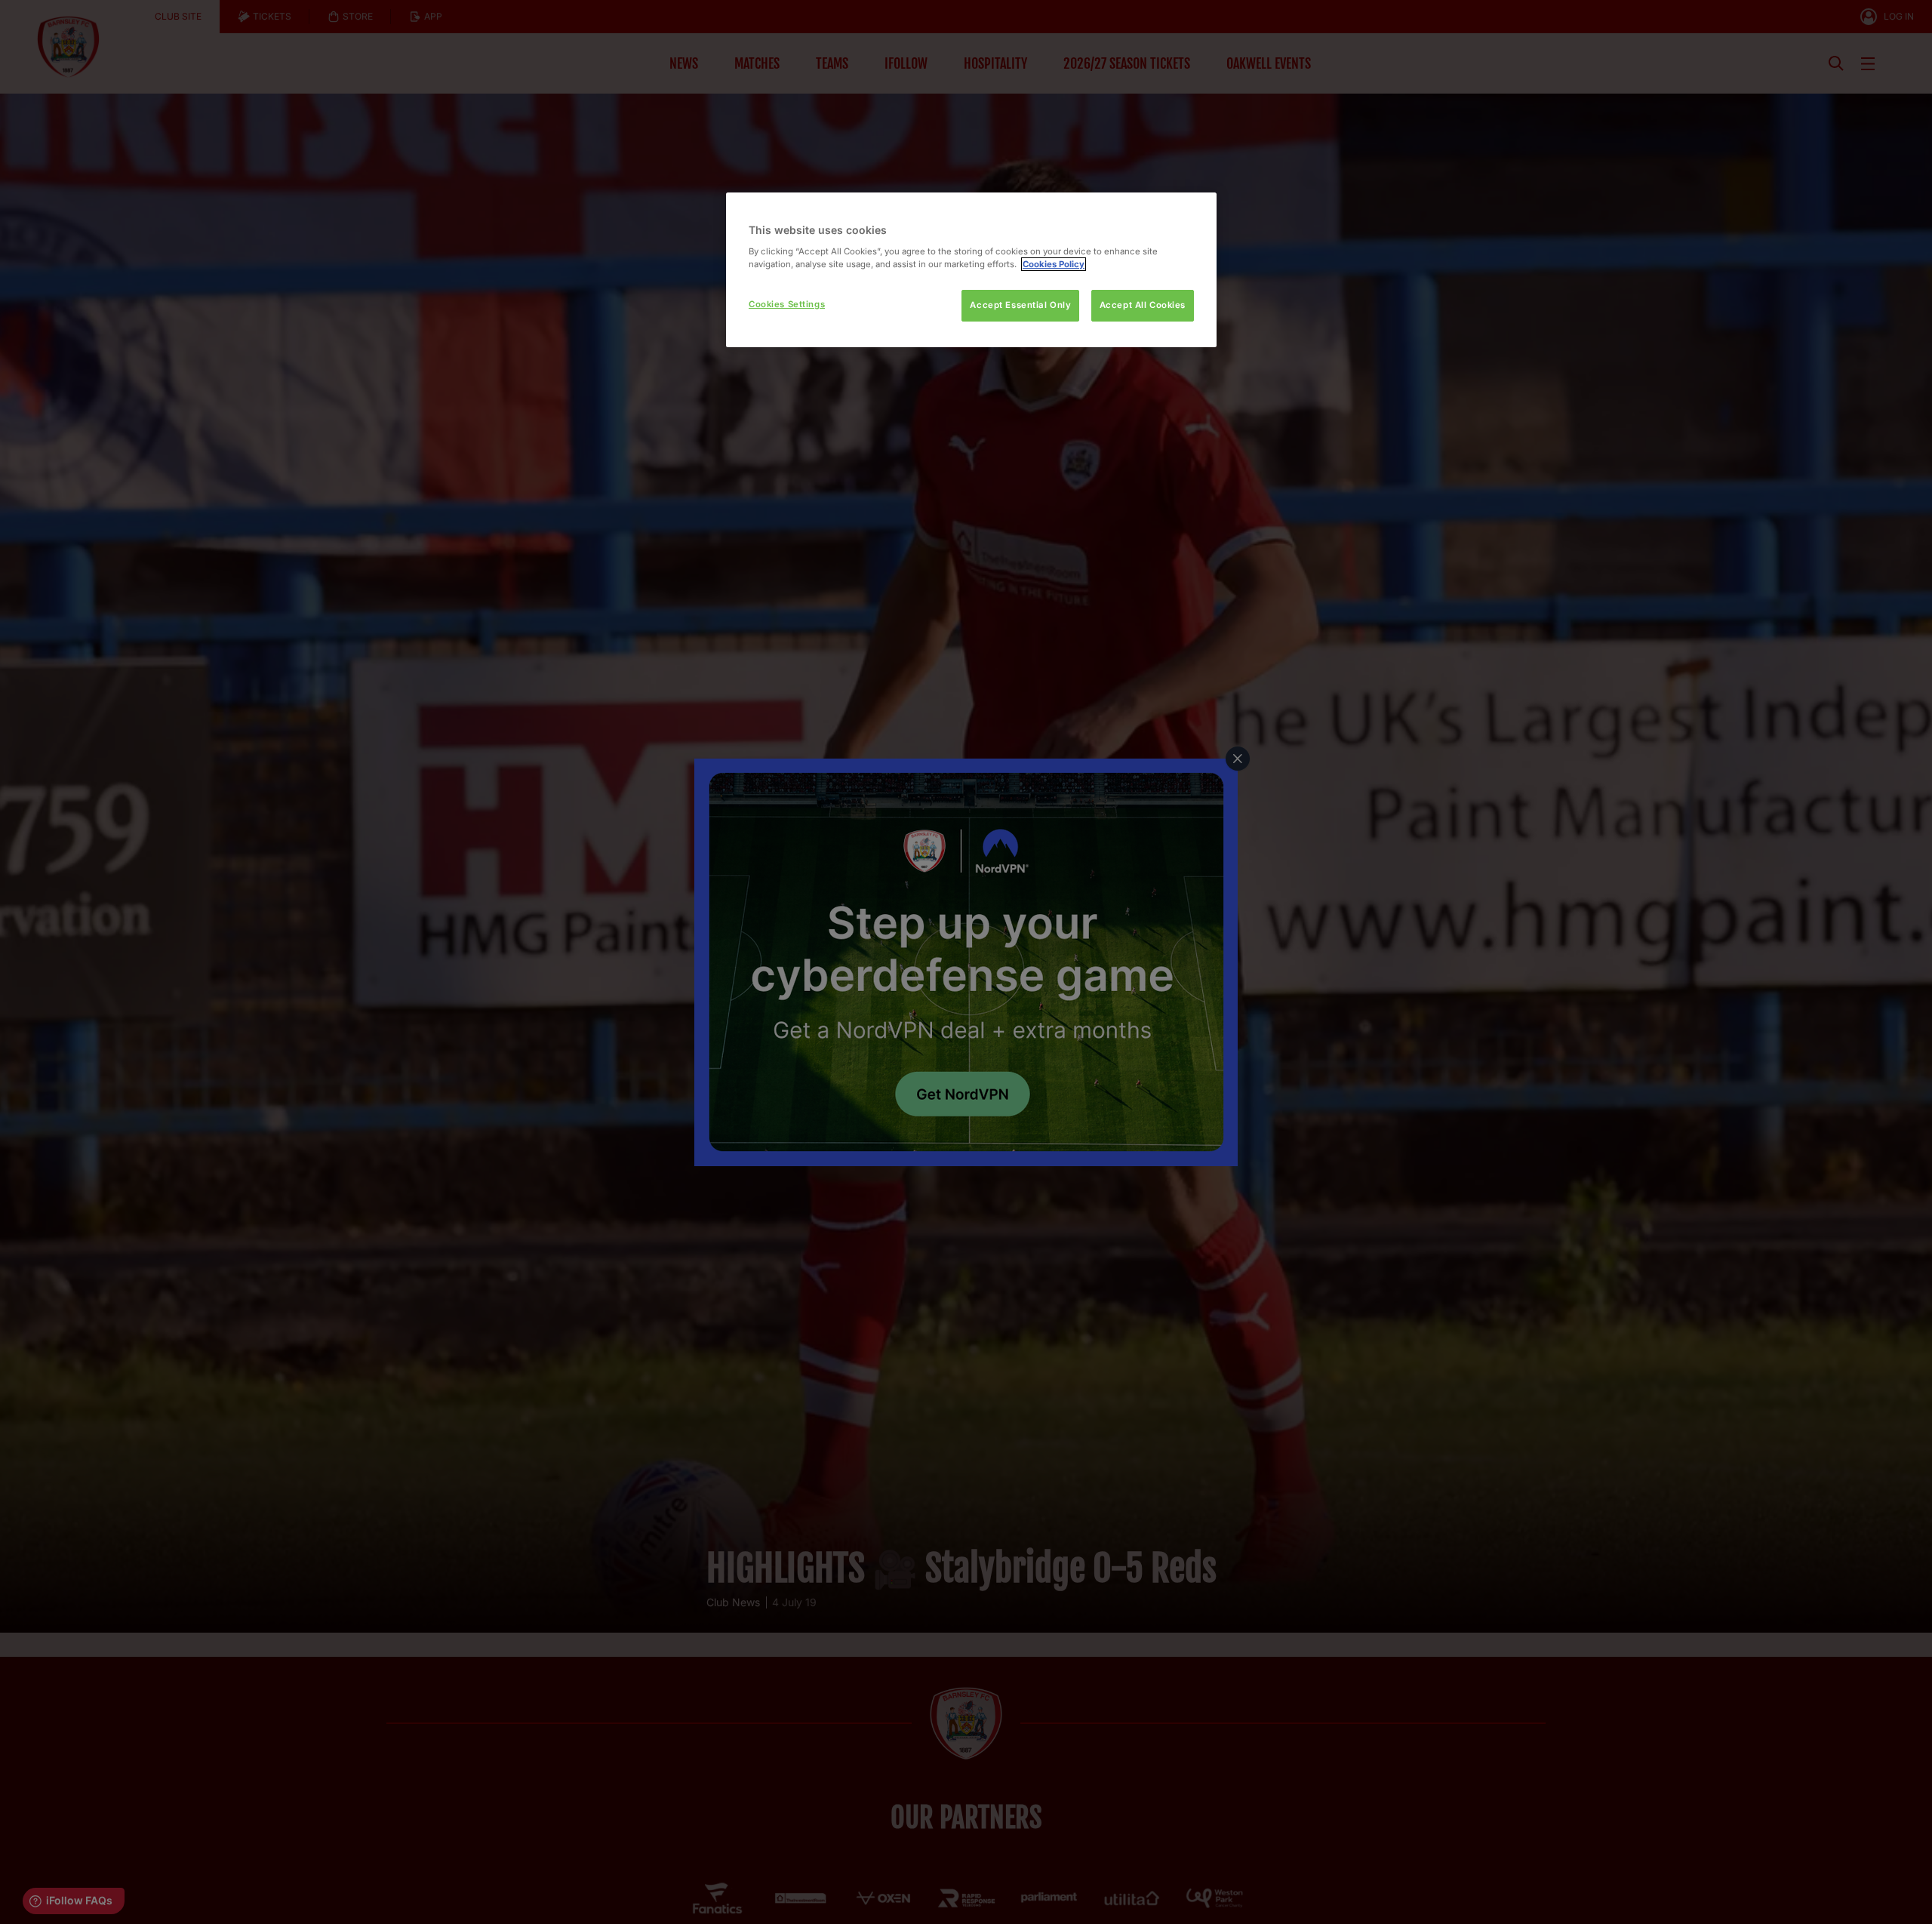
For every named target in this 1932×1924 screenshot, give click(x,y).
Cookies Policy (1054, 264)
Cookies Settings (787, 304)
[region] (971, 270)
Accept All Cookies (1143, 305)
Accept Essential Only (1020, 305)
